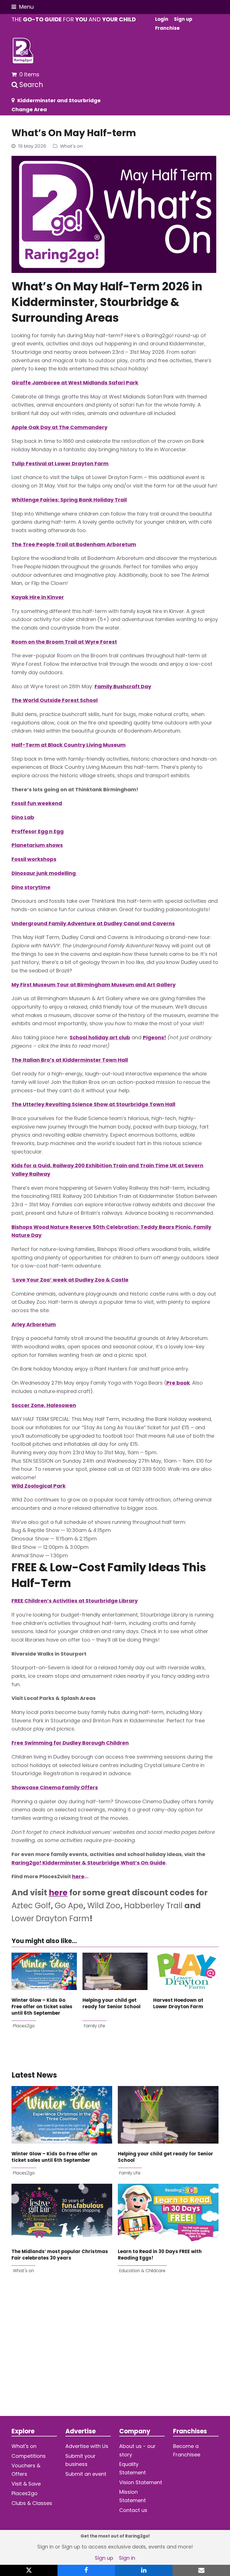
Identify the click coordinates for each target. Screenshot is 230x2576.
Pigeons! (154, 1037)
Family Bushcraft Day (123, 686)
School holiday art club (100, 1037)
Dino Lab (23, 817)
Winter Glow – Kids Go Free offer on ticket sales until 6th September (42, 2007)
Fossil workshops (34, 859)
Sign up (104, 2558)
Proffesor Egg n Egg (38, 831)
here (78, 1876)
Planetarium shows (37, 845)
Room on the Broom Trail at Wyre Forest (64, 642)
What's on (71, 146)
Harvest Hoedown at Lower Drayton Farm (178, 2003)
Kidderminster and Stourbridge (59, 100)
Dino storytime (31, 887)
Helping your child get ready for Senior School (111, 2003)
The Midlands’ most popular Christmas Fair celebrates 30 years (60, 2255)
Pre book (178, 1383)
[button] (23, 7)
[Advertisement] (115, 2354)
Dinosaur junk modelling (44, 873)
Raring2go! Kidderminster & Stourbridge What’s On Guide (88, 1863)
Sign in (127, 2558)
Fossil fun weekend (37, 803)
